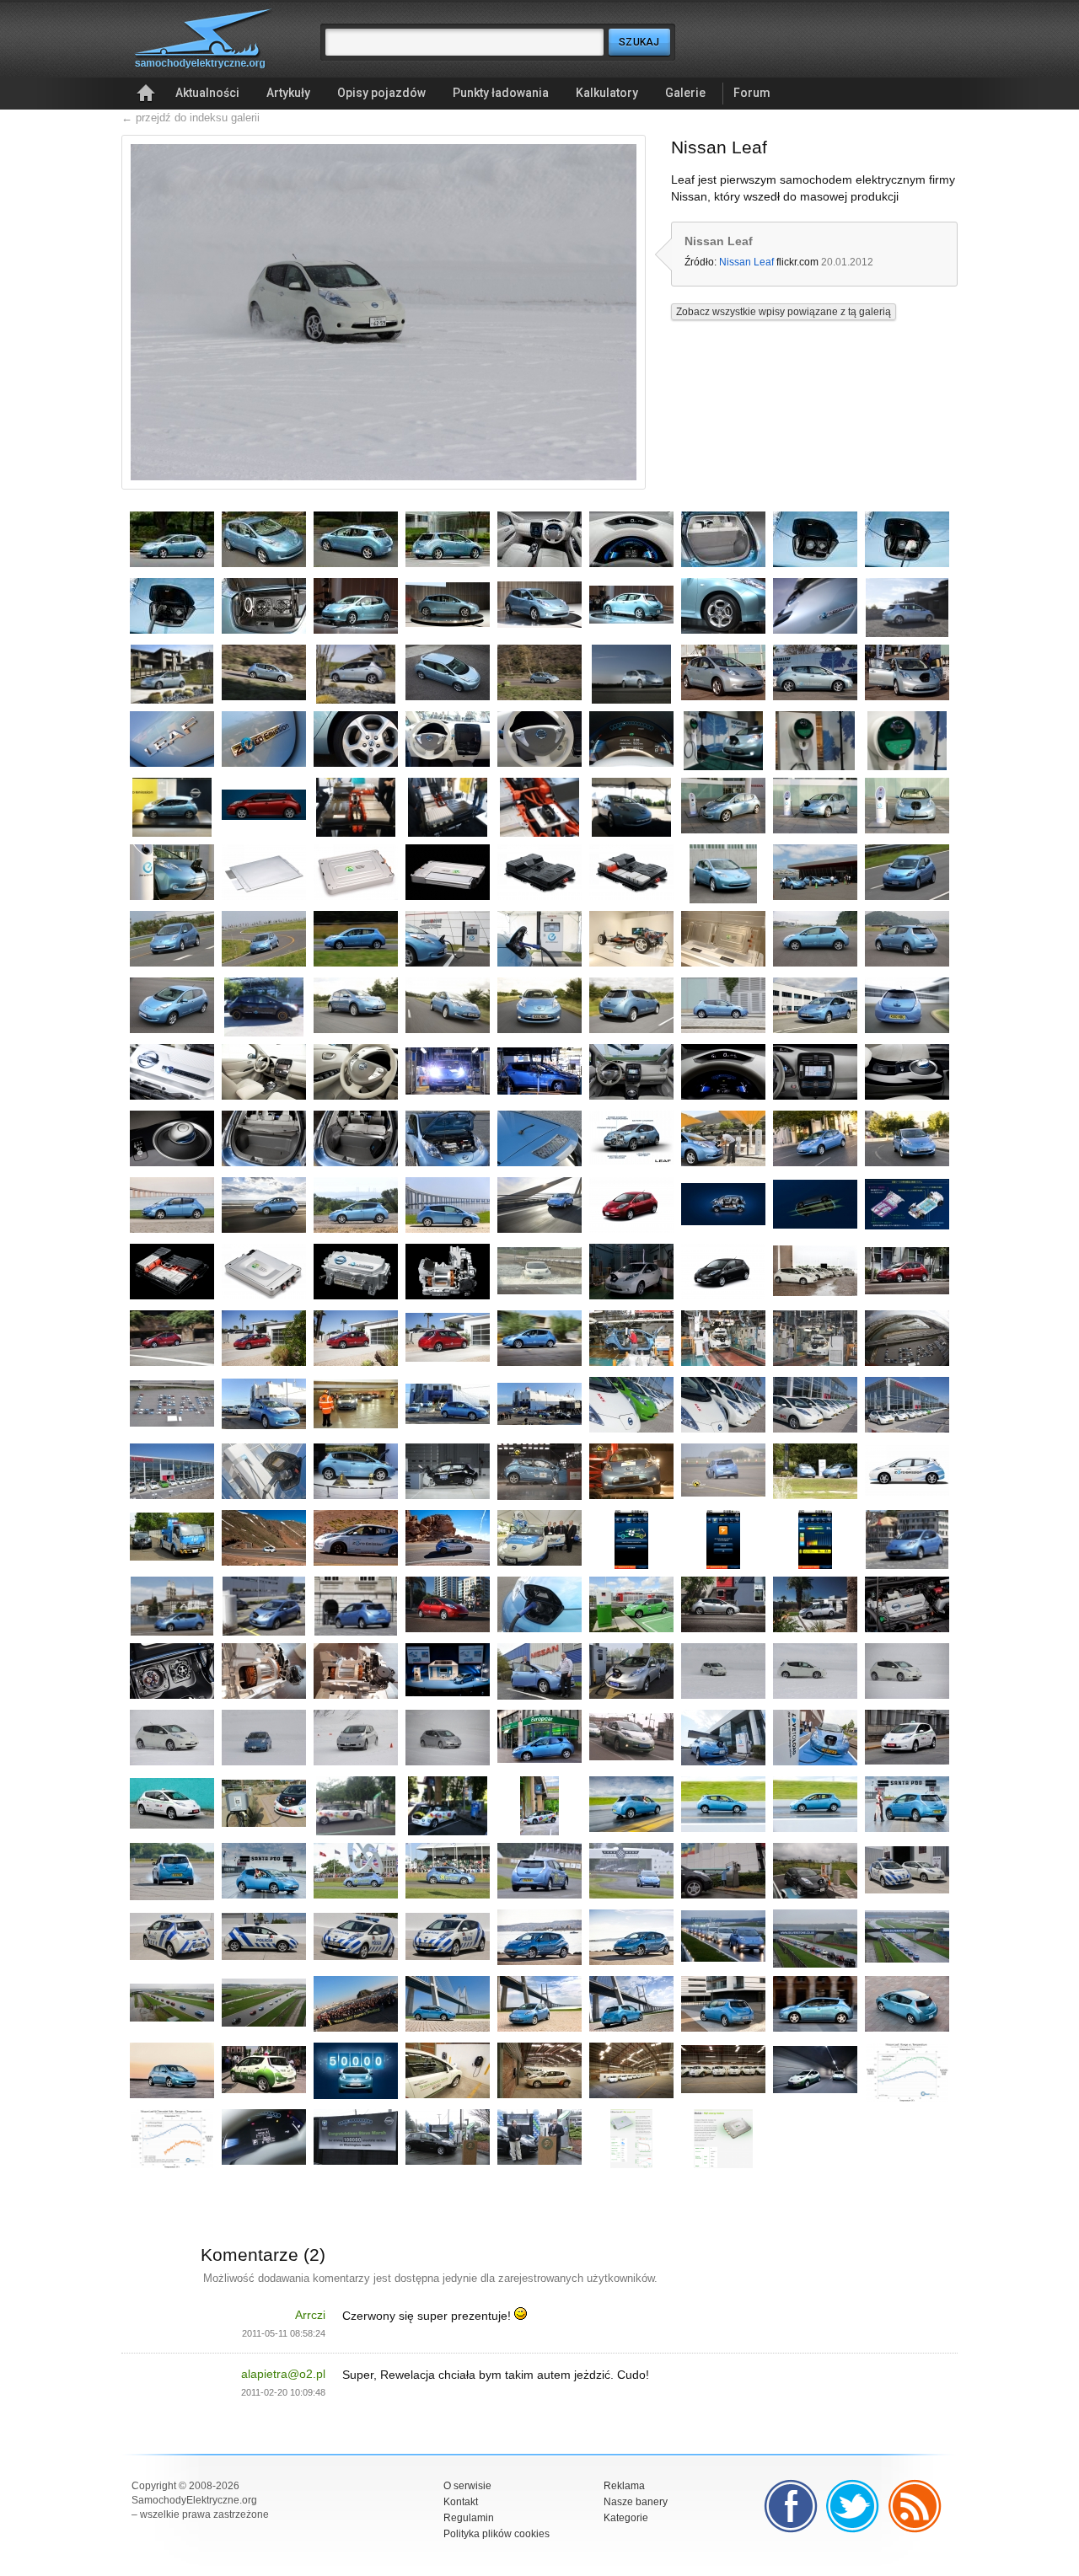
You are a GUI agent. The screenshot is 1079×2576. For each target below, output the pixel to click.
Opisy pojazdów (381, 93)
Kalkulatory (607, 93)
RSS (915, 2506)
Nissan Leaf (746, 262)
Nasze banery (636, 2502)
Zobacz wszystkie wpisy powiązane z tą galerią (784, 312)
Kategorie (626, 2518)
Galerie (685, 93)
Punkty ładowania (501, 93)
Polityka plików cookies (497, 2534)
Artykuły (288, 93)
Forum (752, 93)
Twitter (853, 2506)
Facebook (791, 2506)
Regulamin (469, 2518)
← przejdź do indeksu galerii (191, 118)
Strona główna (146, 94)
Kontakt (461, 2502)
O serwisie (467, 2486)
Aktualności (207, 93)
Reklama (624, 2486)
